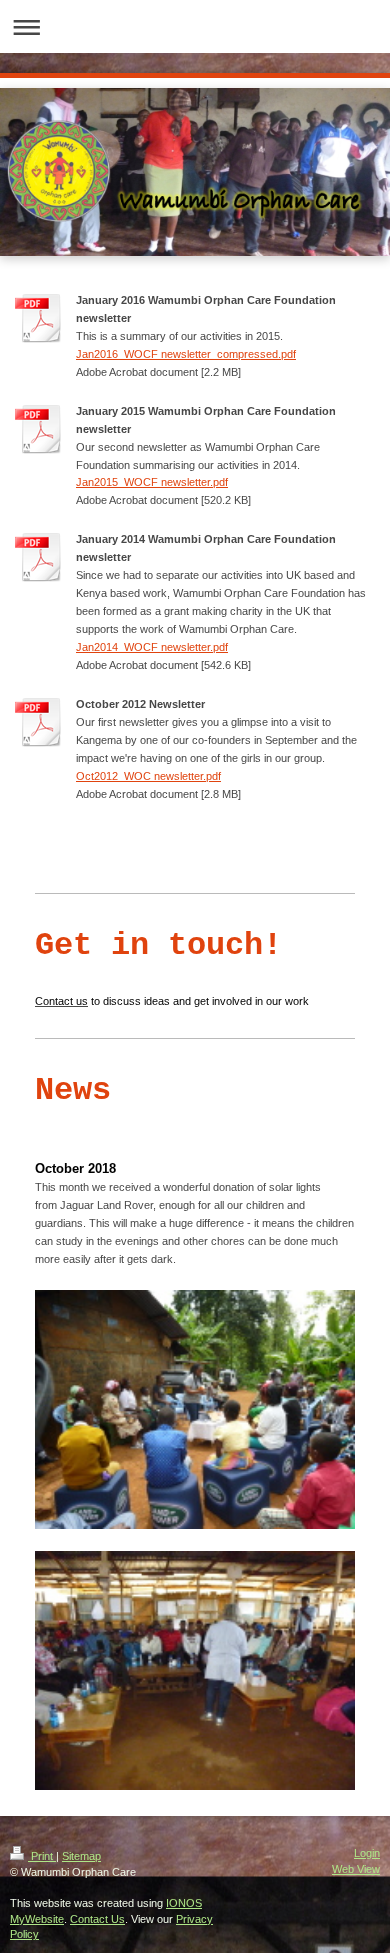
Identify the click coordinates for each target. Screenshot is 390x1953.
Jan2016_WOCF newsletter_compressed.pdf (186, 354)
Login (367, 1853)
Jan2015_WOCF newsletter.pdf (152, 482)
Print (42, 1856)
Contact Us (97, 1919)
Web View (356, 1869)
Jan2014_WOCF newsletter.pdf (152, 647)
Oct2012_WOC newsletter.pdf (148, 776)
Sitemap (81, 1856)
